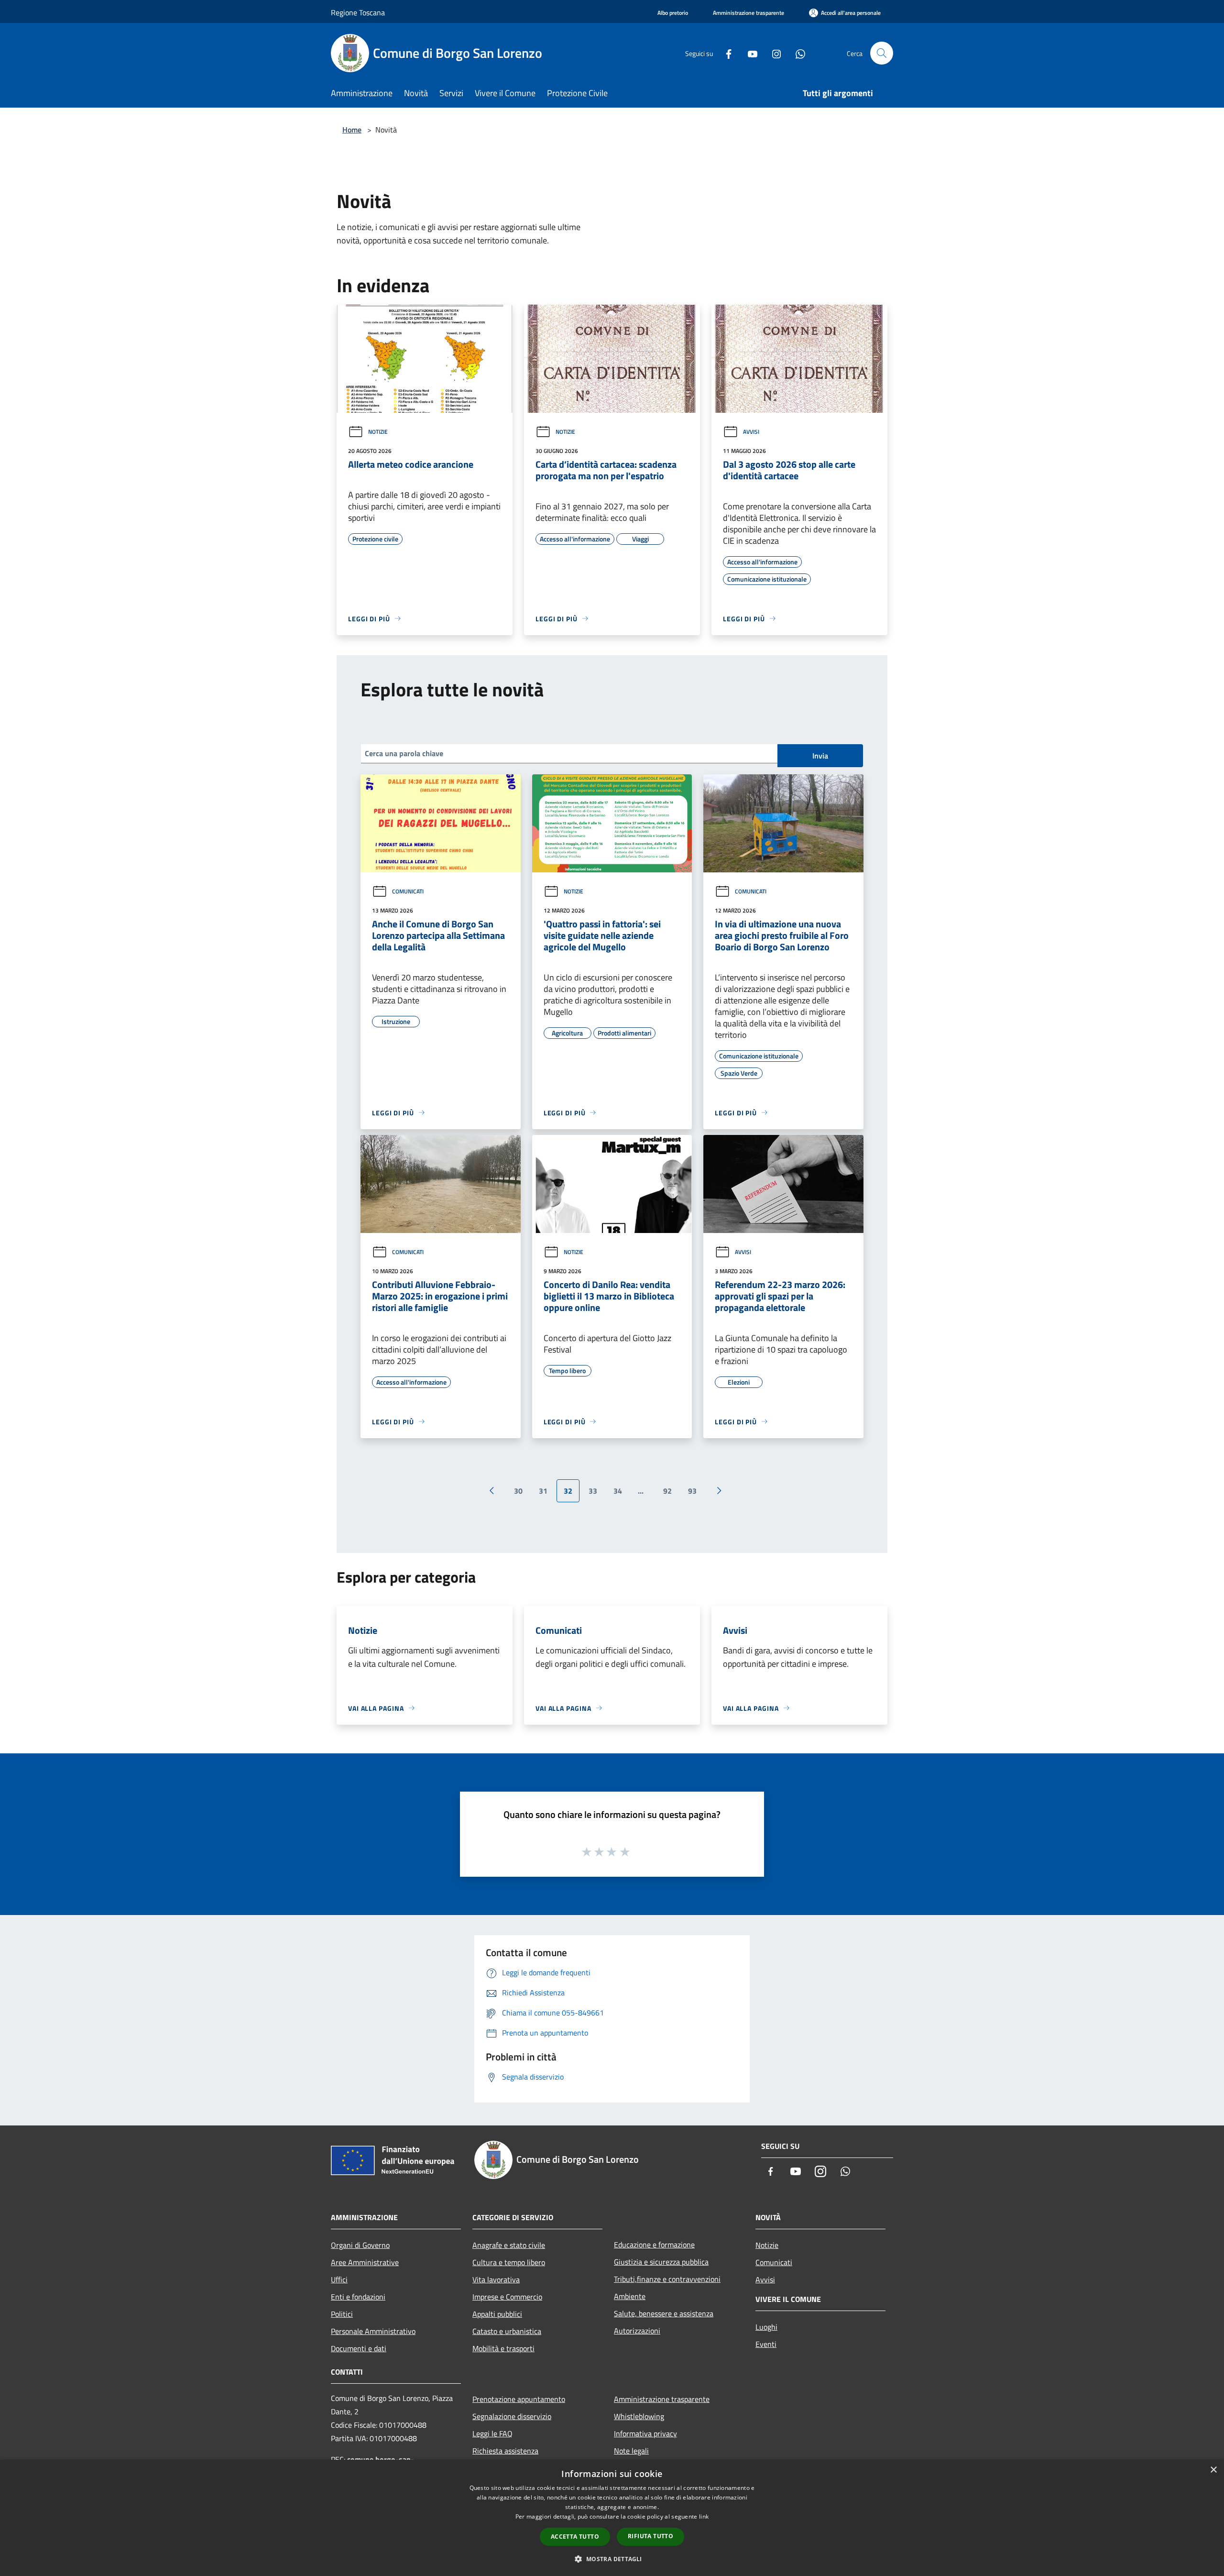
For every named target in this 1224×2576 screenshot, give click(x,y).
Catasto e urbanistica (507, 2331)
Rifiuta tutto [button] (650, 2536)
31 (543, 1491)
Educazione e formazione (654, 2245)
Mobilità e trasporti (503, 2348)
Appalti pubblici (497, 2314)
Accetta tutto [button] (575, 2537)
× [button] (1213, 2470)
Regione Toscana (358, 12)
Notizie (378, 432)
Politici (342, 2314)
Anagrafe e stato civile (509, 2245)
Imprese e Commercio (507, 2297)
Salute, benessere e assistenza (664, 2313)
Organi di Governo (360, 2245)
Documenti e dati (359, 2348)
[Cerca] (882, 53)
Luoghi (766, 2327)
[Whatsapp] (797, 53)
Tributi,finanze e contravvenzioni (667, 2279)
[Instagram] (773, 53)
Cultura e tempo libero (509, 2262)
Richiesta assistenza (505, 2451)
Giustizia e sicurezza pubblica (661, 2262)
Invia (820, 756)
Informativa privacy (645, 2433)
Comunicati (408, 891)
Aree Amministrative (365, 2262)
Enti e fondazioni (358, 2297)
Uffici (339, 2279)
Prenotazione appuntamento (519, 2399)
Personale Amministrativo (373, 2331)
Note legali (631, 2451)
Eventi (766, 2344)
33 (593, 1491)
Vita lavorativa (496, 2279)
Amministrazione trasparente (662, 2399)
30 (518, 1491)
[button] (612, 2559)
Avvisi (751, 432)
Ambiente (630, 2296)
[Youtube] (749, 53)
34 (618, 1491)
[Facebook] (725, 53)
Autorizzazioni (637, 2331)
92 (667, 1491)
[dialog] (612, 2518)
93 (692, 1491)
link (704, 2516)
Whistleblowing (639, 2416)
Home (352, 130)
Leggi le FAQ (492, 2433)
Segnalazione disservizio (512, 2416)
